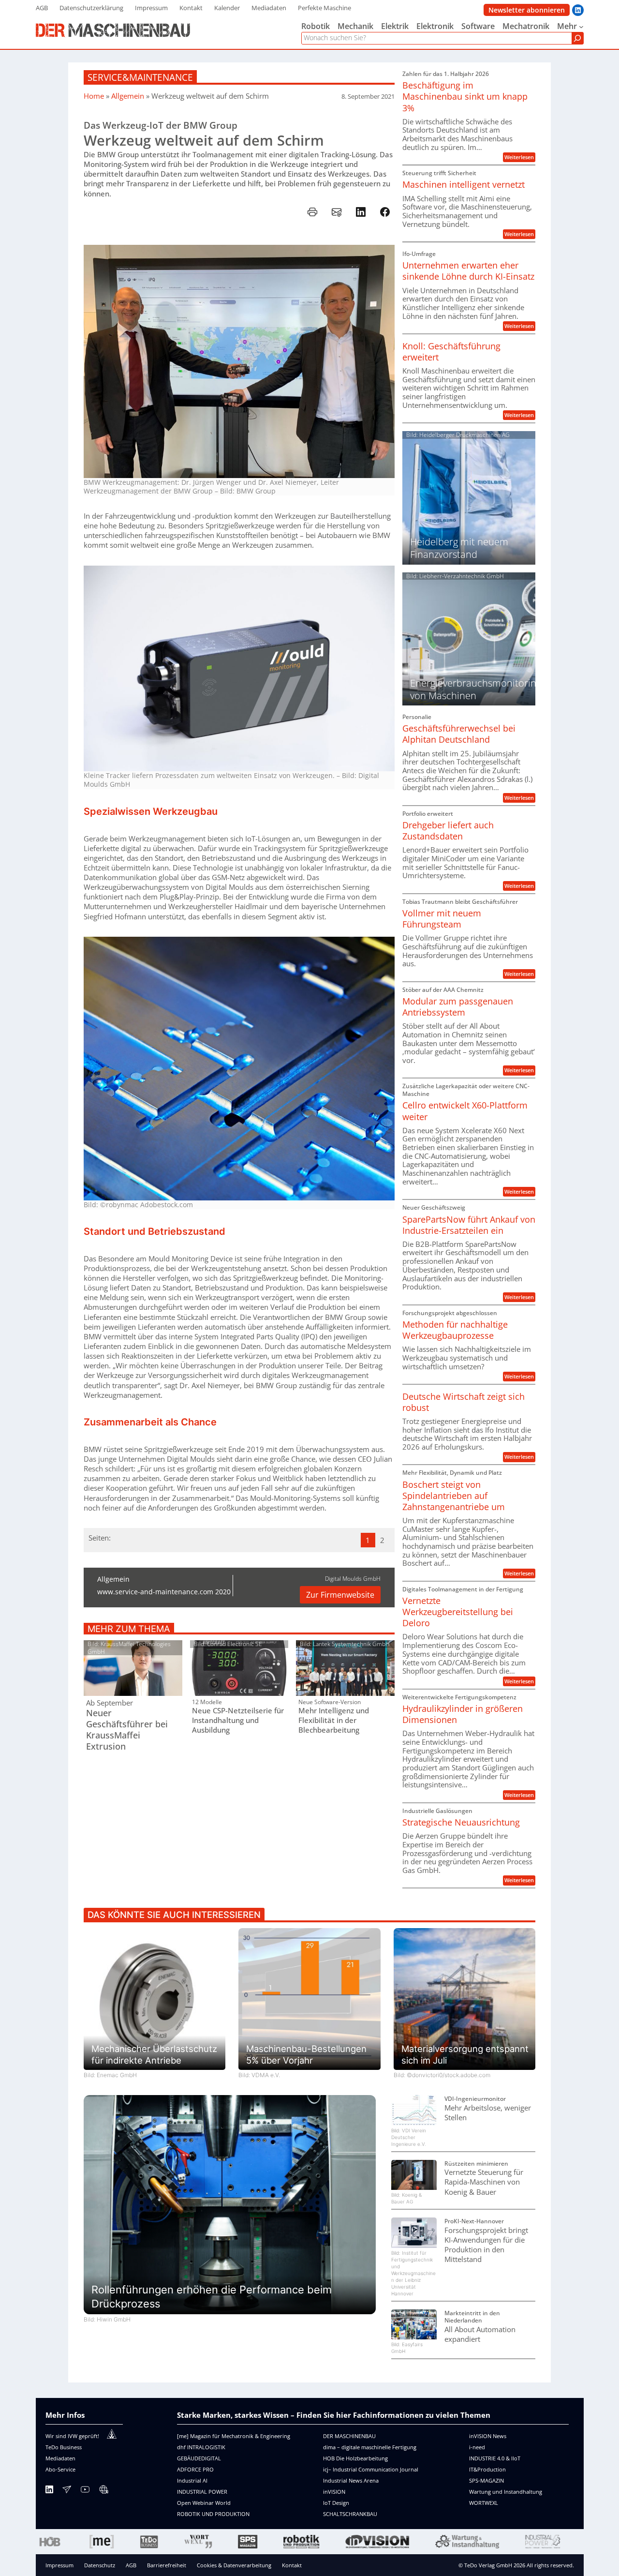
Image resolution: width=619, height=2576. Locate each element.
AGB (131, 2565)
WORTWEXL (484, 2503)
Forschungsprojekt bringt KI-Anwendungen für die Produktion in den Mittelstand (486, 2245)
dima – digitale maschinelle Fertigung (370, 2447)
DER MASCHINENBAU (349, 2436)
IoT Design (336, 2503)
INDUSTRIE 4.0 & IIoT (495, 2458)
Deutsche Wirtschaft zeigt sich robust (464, 1402)
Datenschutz (100, 2565)
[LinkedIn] (49, 2491)
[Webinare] (103, 2491)
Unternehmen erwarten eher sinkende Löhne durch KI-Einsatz (468, 271)
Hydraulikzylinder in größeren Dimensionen (463, 1714)
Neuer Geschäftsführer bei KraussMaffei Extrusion (127, 1730)
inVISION (334, 2492)
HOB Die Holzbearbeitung (355, 2458)
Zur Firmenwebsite (340, 1595)
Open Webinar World (204, 2503)
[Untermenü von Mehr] (581, 27)
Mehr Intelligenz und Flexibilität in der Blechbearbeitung (334, 1720)
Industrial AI (192, 2480)
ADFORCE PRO (195, 2469)
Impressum (59, 2565)
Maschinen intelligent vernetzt (464, 185)
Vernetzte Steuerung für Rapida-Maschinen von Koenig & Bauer (484, 2182)
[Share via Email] (337, 212)
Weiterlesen (520, 157)
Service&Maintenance (140, 77)
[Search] (577, 38)
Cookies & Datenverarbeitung (234, 2565)
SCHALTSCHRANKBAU (350, 2514)
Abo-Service (60, 2469)
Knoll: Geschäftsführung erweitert (451, 352)
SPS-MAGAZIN (486, 2480)
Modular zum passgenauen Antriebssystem (458, 1007)
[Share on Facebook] (385, 212)
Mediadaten (60, 2458)
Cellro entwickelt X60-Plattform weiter (465, 1111)
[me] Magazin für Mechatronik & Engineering (234, 2436)
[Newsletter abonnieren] (67, 2491)
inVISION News (488, 2436)
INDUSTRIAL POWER (202, 2492)
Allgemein (128, 96)
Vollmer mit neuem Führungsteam (442, 919)
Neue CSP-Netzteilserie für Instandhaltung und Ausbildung (238, 1720)
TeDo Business (64, 2447)
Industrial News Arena (351, 2480)
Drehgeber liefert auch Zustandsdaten (448, 831)
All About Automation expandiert (480, 2334)
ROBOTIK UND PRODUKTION (213, 2514)
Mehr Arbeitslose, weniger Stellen (488, 2112)
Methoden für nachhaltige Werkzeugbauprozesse (455, 1330)
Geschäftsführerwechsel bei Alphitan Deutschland (459, 734)
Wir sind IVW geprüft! (72, 2436)
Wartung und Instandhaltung (506, 2492)
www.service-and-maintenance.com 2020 (164, 1592)
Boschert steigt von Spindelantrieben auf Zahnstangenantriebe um (454, 1496)
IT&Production (487, 2469)
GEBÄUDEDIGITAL (199, 2458)
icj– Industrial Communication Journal (371, 2469)
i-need (477, 2447)
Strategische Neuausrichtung (461, 1822)
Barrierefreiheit (167, 2565)
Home (94, 96)
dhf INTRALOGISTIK (201, 2447)
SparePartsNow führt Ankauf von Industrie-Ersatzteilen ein (469, 1225)
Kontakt (292, 2565)
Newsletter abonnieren (527, 10)
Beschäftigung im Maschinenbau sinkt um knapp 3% (465, 97)
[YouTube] (85, 2491)
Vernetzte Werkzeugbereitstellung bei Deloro (458, 1612)
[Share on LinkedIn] (361, 212)
